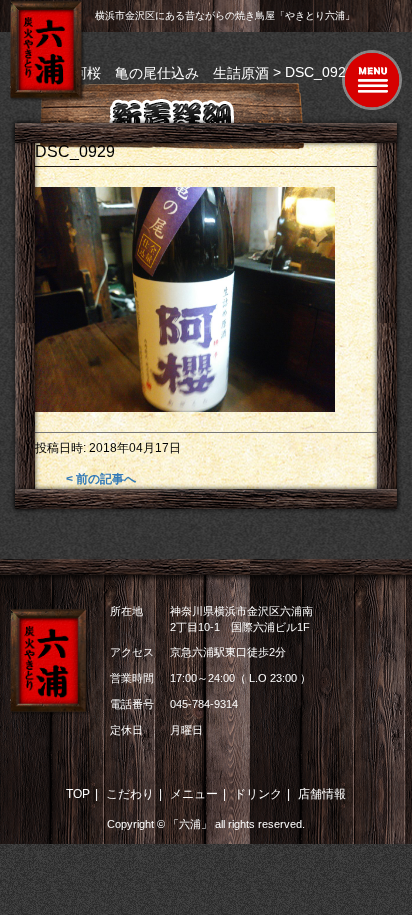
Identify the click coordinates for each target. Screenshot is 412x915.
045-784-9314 (204, 704)
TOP (78, 794)
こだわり (130, 794)
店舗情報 (322, 794)
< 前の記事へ (101, 479)
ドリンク (258, 794)
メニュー (194, 794)
